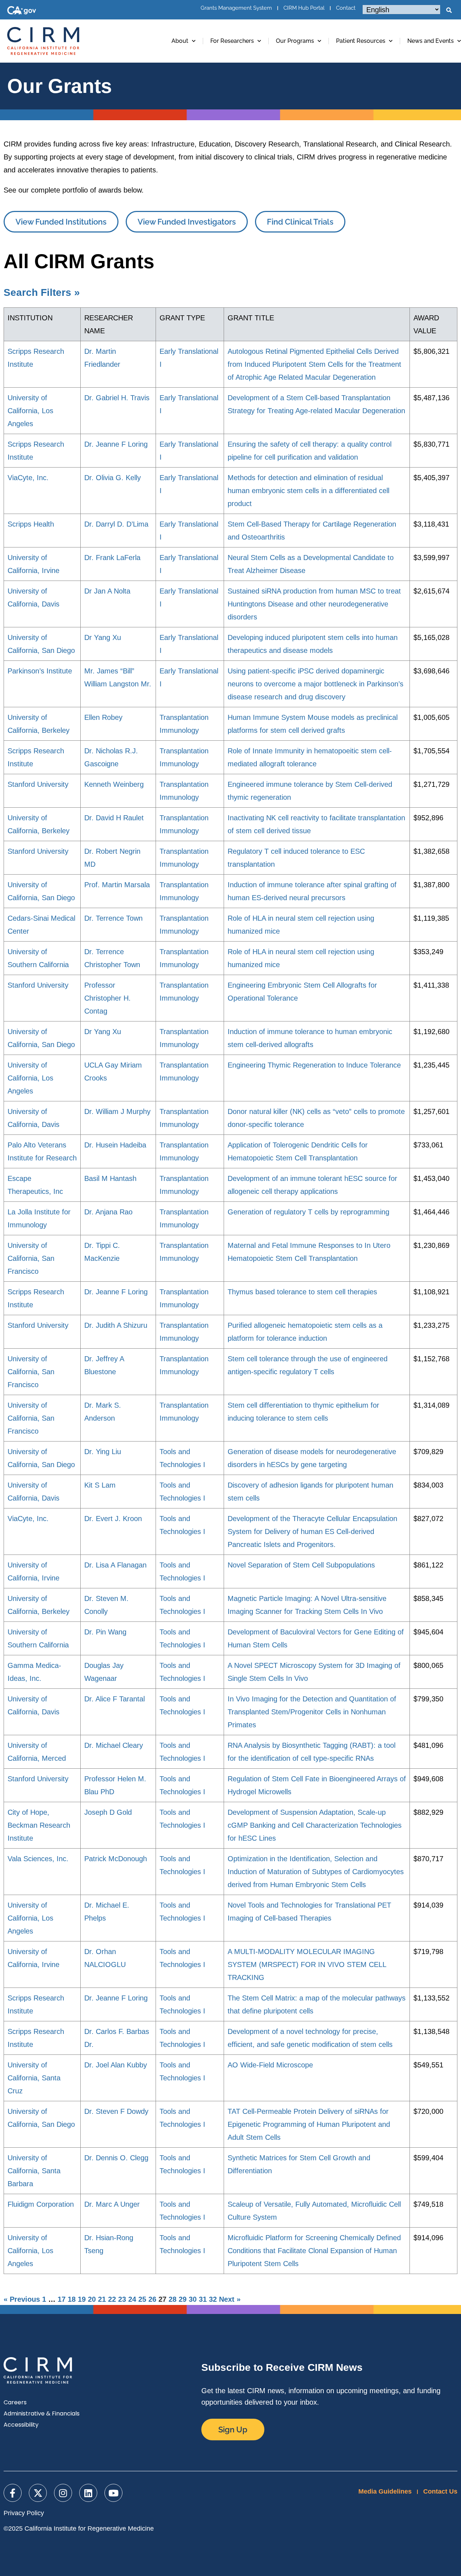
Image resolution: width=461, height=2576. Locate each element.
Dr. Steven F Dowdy (116, 2111)
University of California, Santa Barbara (34, 2171)
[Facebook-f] (13, 2493)
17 (62, 2299)
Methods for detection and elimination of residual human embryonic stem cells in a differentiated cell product (308, 491)
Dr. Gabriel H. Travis (117, 398)
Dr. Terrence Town (113, 918)
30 (193, 2299)
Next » (230, 2299)
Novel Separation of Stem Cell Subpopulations (301, 1565)
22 (112, 2299)
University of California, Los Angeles (30, 411)
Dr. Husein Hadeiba (115, 1145)
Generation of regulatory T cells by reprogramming (308, 1212)
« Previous (22, 2299)
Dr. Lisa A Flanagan (115, 1565)
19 (82, 2299)
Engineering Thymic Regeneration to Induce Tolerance (314, 1065)
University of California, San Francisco (31, 1258)
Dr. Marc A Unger (112, 2204)
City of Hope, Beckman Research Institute (39, 1825)
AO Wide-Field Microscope (270, 2065)
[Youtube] (113, 2493)
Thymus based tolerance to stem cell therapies (302, 1292)
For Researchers (232, 41)
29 (183, 2299)
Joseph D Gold (108, 1812)
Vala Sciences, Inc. (38, 1859)
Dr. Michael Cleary (114, 1745)
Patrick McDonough (116, 1859)
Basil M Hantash (110, 1178)
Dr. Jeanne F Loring (116, 444)
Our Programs (295, 41)
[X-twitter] (38, 2493)
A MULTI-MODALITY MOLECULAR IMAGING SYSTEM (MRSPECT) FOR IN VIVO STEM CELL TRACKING (307, 1964)
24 (132, 2299)
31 (203, 2299)
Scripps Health (31, 524)
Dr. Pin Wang (105, 1632)
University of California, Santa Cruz (34, 2078)
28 (173, 2299)
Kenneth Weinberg (114, 784)
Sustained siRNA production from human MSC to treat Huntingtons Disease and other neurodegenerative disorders (314, 604)
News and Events (431, 41)
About (180, 41)
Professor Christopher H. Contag (108, 998)
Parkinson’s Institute (40, 671)
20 (92, 2299)
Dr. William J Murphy (117, 1111)
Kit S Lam (100, 1485)
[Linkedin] (88, 2493)
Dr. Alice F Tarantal (115, 1699)
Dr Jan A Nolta (107, 591)
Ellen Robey (103, 717)
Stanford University (38, 784)
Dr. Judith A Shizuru (116, 1325)
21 (102, 2299)
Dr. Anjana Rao (108, 1212)
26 (152, 2299)
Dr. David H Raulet (114, 818)
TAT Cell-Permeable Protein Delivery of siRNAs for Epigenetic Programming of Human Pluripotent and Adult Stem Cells (309, 2124)
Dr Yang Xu (103, 637)
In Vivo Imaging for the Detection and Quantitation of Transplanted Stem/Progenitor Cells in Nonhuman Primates (312, 1712)
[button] (449, 10)
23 (122, 2299)
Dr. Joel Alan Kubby (116, 2065)
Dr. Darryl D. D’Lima (116, 524)
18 (72, 2299)
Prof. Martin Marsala (117, 885)
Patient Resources (361, 41)
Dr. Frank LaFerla (112, 558)
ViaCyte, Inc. (28, 478)
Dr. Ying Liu (103, 1452)
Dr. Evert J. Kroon (113, 1519)
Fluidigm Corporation (41, 2204)
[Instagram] (63, 2493)
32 (213, 2299)
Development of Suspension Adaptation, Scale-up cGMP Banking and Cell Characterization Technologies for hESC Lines (315, 1825)
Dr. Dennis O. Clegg (116, 2158)
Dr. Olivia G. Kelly (113, 478)
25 (142, 2299)
